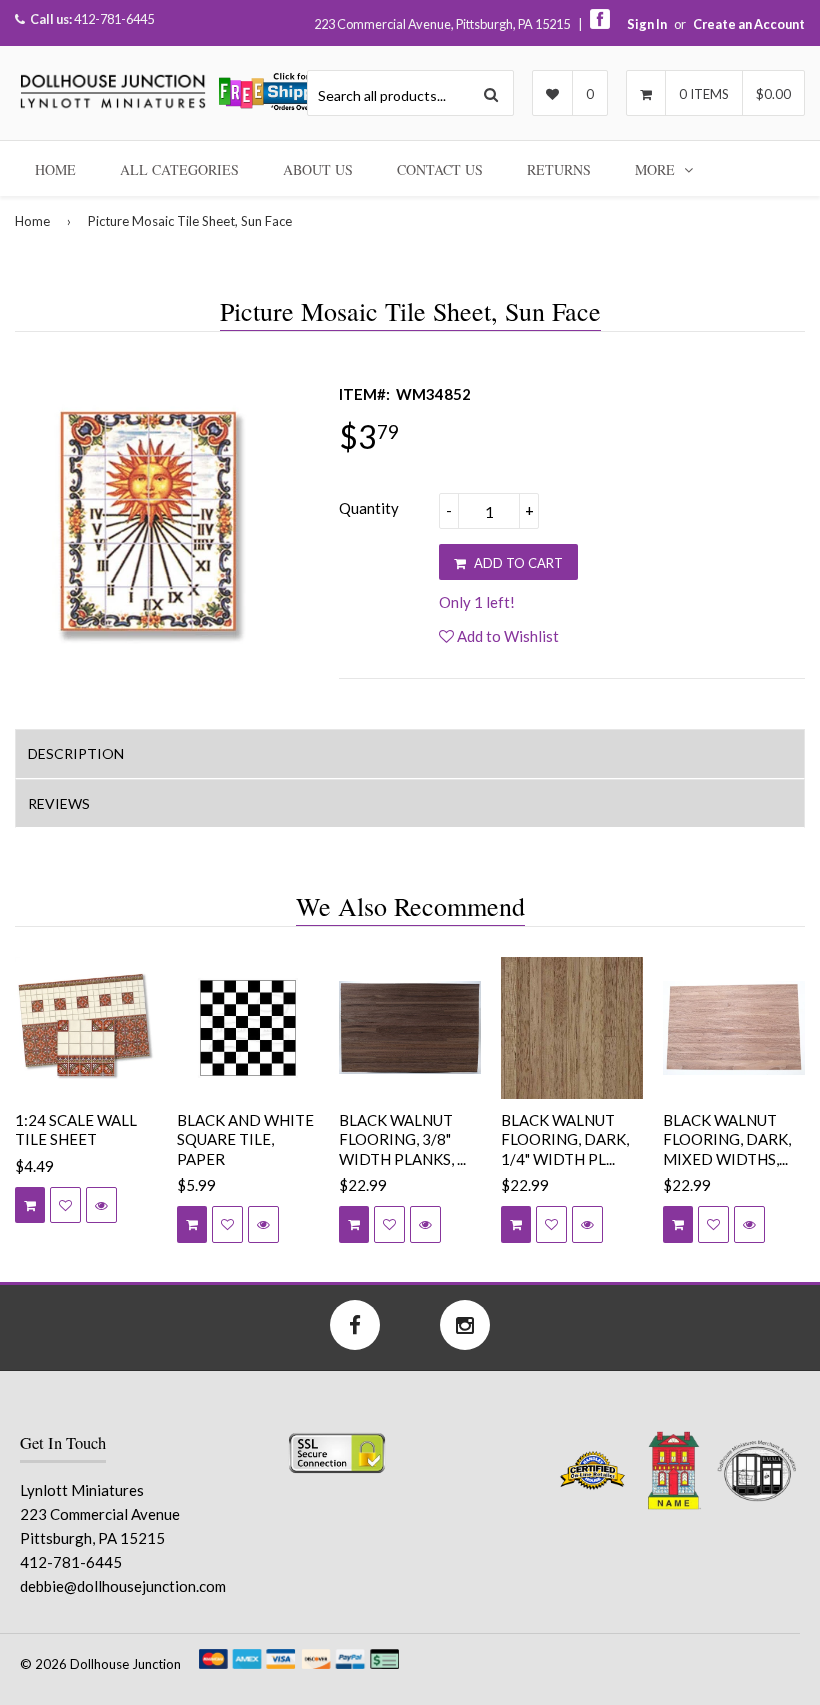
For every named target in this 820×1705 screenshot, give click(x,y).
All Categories (179, 169)
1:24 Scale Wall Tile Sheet (76, 1130)
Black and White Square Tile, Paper (245, 1139)
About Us (318, 169)
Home (55, 169)
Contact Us (440, 169)
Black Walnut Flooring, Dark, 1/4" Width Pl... (565, 1139)
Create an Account (749, 24)
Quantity (369, 508)
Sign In (647, 24)
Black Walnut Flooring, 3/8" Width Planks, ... (402, 1139)
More (657, 169)
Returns (559, 169)
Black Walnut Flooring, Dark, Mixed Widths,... (727, 1139)
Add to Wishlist (506, 636)
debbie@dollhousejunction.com (123, 1586)
